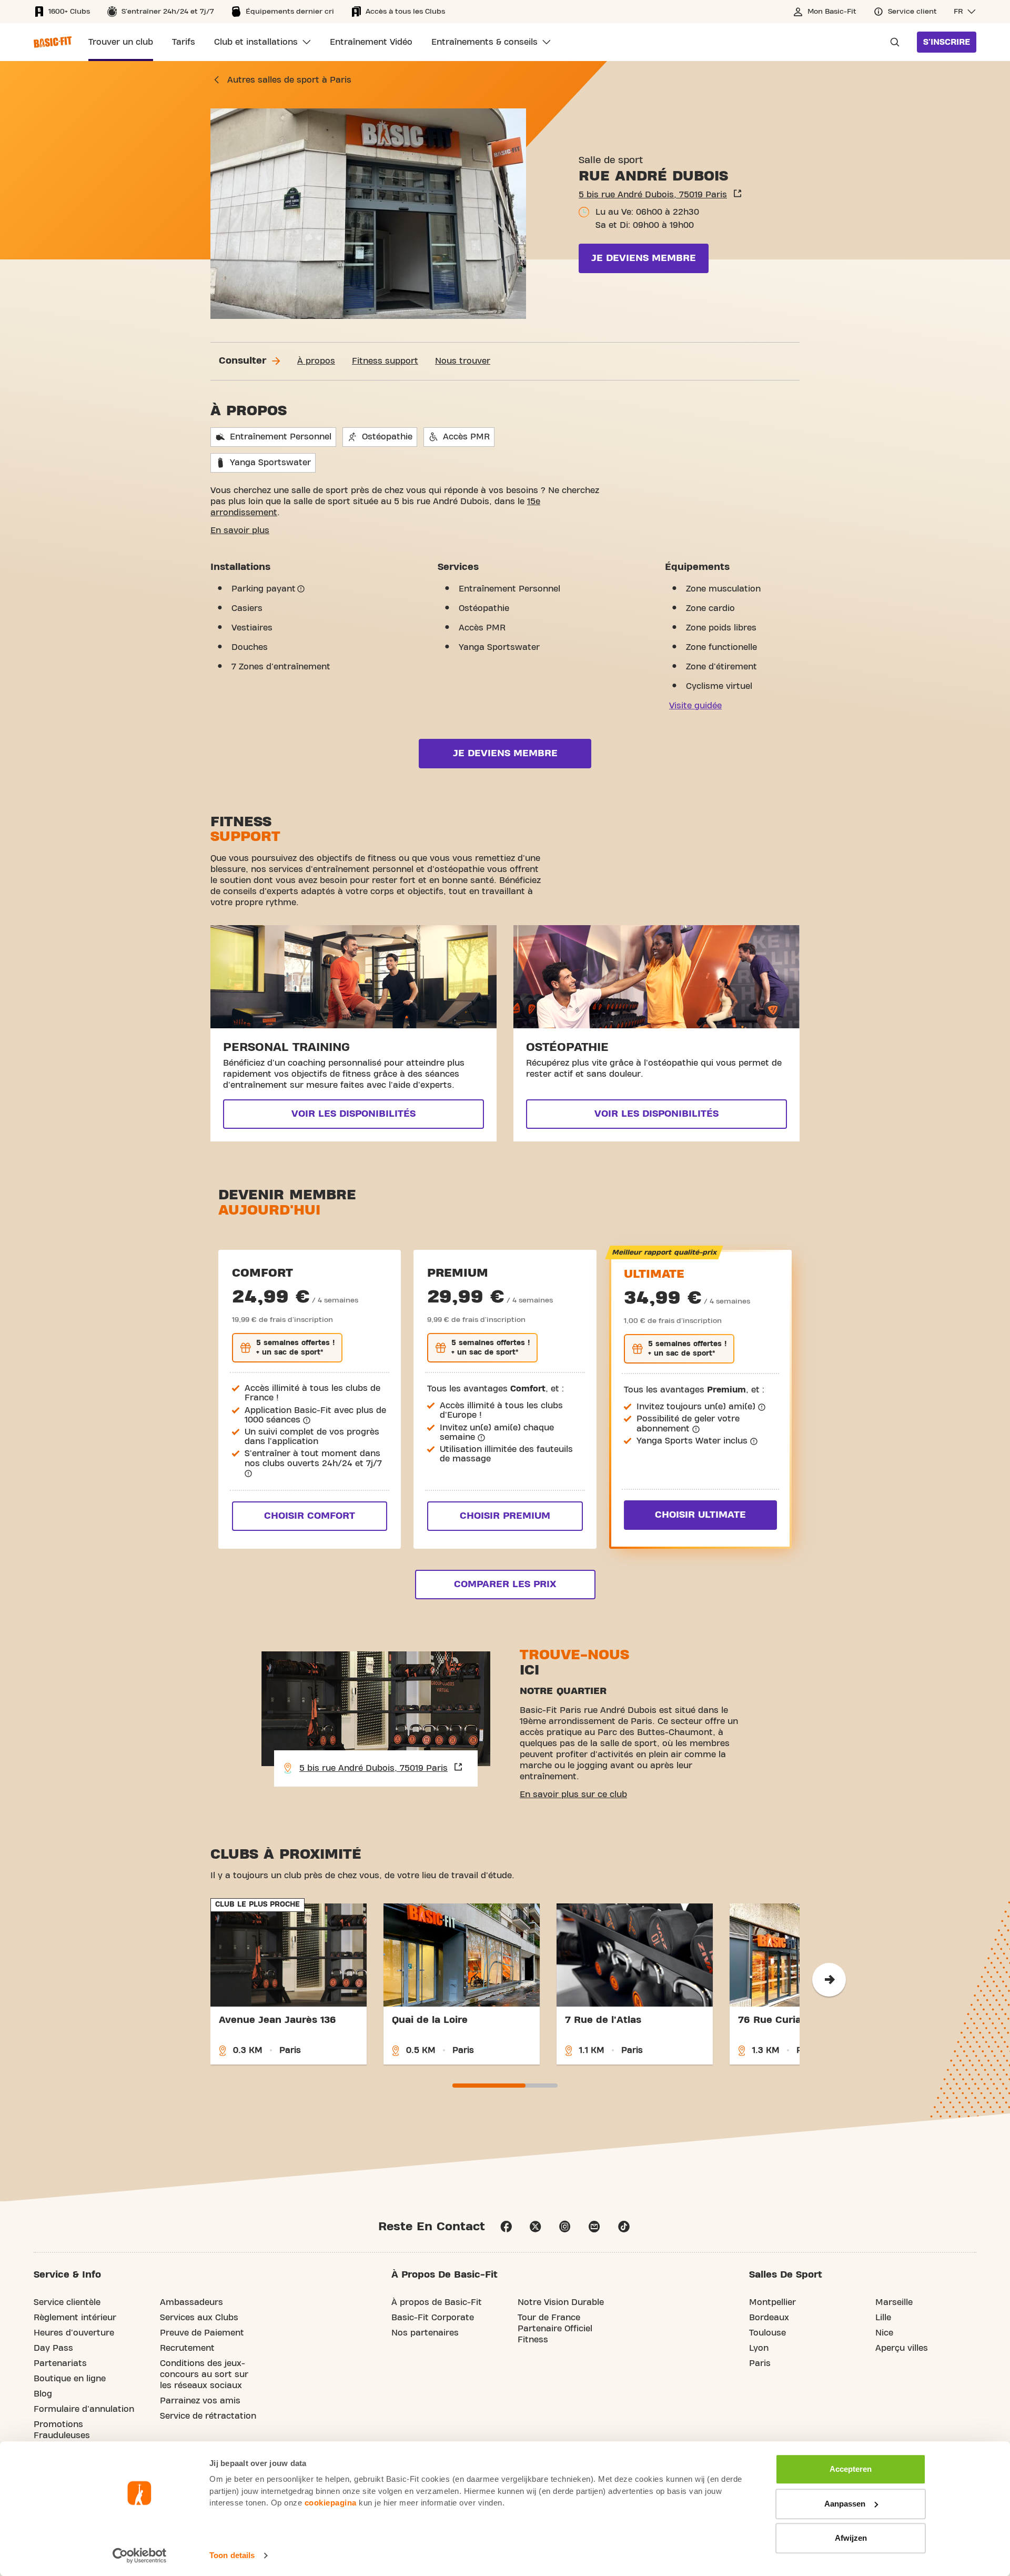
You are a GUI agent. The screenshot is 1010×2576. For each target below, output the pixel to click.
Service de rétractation (208, 2416)
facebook (506, 2227)
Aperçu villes (902, 2348)
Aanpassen (845, 2504)
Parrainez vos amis (200, 2401)
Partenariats (60, 2363)
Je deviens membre (644, 258)
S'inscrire (947, 42)
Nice (884, 2333)
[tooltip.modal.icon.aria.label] (301, 589)
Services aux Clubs (199, 2318)
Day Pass (53, 2348)
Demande (892, 42)
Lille (883, 2318)
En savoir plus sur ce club (573, 1795)
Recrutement (187, 2348)
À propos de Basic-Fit (437, 2302)
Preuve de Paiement (202, 2333)
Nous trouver (463, 361)
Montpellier (772, 2302)
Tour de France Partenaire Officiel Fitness (555, 2329)
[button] (965, 12)
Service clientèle (67, 2302)
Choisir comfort (310, 1516)
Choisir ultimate (700, 1515)
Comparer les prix (505, 1584)
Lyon (759, 2348)
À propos (316, 361)
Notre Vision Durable (561, 2302)
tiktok (624, 2227)
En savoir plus (240, 530)
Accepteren (851, 2469)
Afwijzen (851, 2538)
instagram (565, 2227)
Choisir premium (505, 1516)
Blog (43, 2394)
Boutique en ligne (70, 2379)
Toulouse (767, 2333)
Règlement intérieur (75, 2318)
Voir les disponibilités (353, 1114)
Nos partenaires (425, 2333)
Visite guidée (695, 706)
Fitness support (385, 361)
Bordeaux (769, 2318)
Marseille (894, 2302)
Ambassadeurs (191, 2302)
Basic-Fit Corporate (433, 2318)
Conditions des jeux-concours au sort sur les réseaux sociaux (204, 2374)
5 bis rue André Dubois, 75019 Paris (653, 195)
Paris (760, 2363)
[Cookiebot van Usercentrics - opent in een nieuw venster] (140, 2555)
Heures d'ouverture (74, 2333)
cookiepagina (331, 2503)
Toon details (232, 2555)
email (594, 2227)
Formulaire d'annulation (84, 2409)
